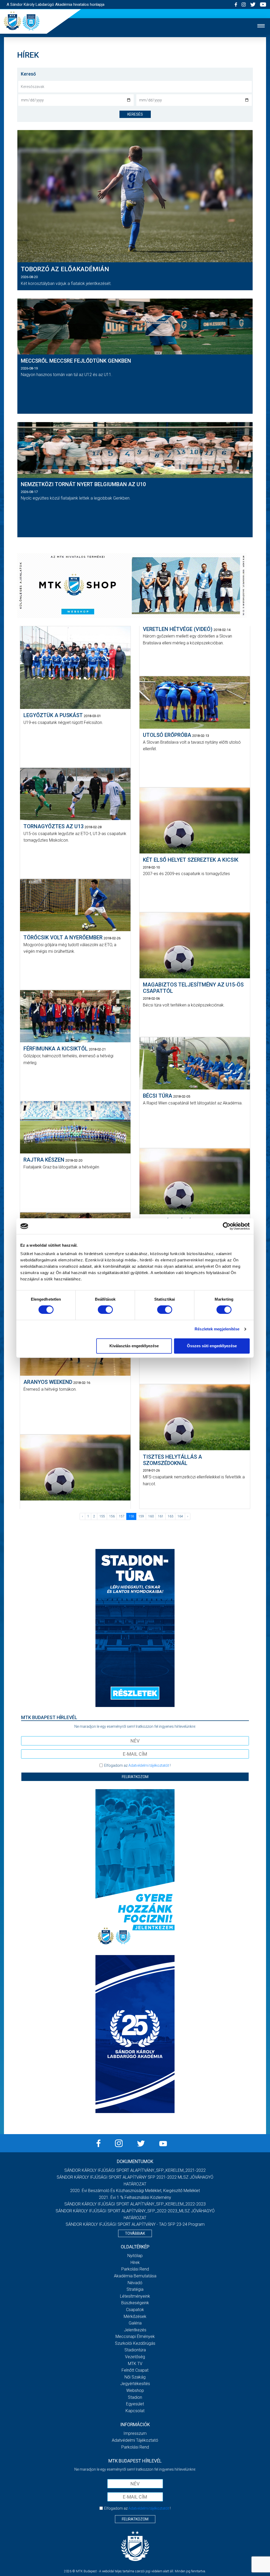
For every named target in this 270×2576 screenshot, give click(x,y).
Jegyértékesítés (135, 2384)
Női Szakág (135, 2377)
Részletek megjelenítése (217, 1329)
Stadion (135, 2397)
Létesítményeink (135, 2296)
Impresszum (135, 2433)
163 (170, 1516)
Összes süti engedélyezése (212, 1346)
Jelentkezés (135, 2330)
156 (112, 1516)
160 (151, 1516)
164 (180, 1516)
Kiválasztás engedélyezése (134, 1346)
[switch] (105, 1310)
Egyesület (135, 2404)
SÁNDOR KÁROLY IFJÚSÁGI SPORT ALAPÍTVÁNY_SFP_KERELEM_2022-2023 (135, 2204)
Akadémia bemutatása (135, 2276)
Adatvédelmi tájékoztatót (149, 1765)
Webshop (135, 2390)
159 (141, 1516)
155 (102, 1516)
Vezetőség (135, 2357)
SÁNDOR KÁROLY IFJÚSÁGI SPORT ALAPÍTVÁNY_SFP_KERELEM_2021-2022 (135, 2170)
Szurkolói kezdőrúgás (135, 2343)
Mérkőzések (135, 2316)
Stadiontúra (135, 2350)
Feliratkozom (135, 1777)
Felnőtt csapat (135, 2370)
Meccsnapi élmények (135, 2336)
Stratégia (135, 2289)
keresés (135, 114)
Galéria (135, 2323)
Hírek (135, 2262)
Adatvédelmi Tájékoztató (135, 2440)
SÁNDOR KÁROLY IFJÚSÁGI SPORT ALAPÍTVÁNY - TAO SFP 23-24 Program (135, 2224)
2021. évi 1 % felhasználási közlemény (135, 2197)
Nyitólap (135, 2256)
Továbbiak (135, 2233)
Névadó (135, 2283)
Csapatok (135, 2310)
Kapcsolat (135, 2411)
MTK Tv (135, 2364)
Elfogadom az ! (137, 1765)
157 (122, 1516)
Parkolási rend (135, 2269)
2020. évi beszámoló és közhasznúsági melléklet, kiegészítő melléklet (135, 2191)
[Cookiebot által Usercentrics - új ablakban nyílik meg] (227, 1226)
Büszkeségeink (135, 2303)
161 (161, 1516)
